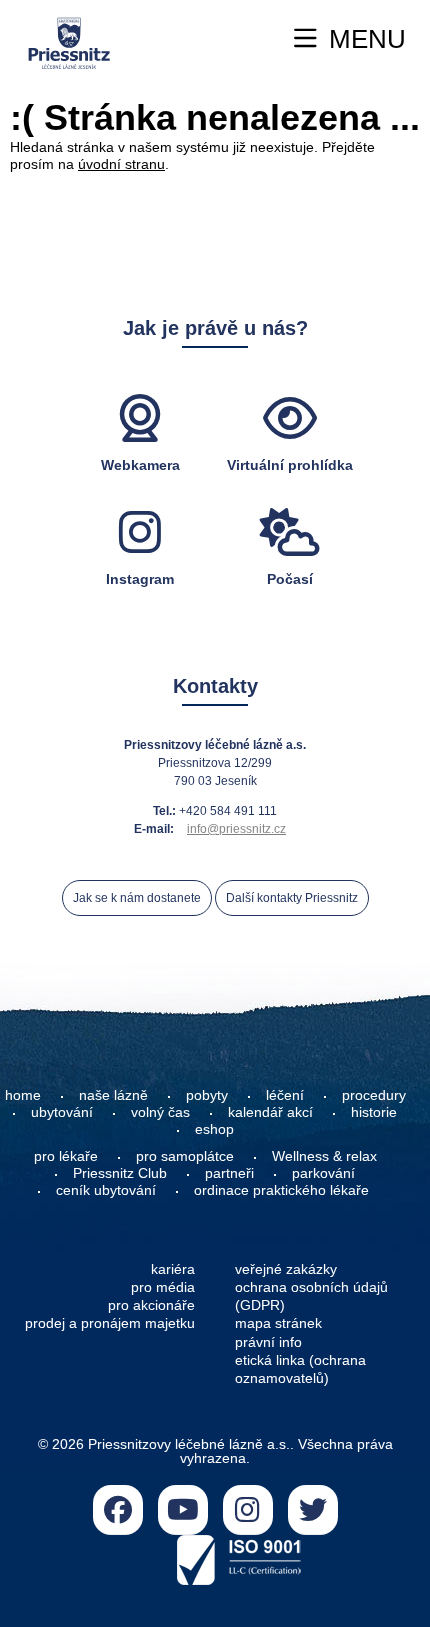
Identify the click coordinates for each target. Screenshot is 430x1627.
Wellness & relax (324, 1156)
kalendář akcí (270, 1112)
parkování (323, 1173)
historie (374, 1112)
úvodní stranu (121, 164)
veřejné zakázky (286, 1269)
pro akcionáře (151, 1305)
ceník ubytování (106, 1190)
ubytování (62, 1112)
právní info (268, 1342)
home (23, 1095)
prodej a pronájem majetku (110, 1323)
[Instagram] (248, 1510)
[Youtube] (183, 1510)
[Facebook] (118, 1510)
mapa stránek (278, 1323)
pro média (163, 1287)
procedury (374, 1095)
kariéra (173, 1269)
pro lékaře (66, 1156)
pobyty (207, 1095)
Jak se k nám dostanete (137, 898)
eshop (214, 1129)
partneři (229, 1173)
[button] (350, 39)
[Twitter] (313, 1510)
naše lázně (113, 1095)
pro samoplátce (185, 1156)
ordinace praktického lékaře (283, 1190)
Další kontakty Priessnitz (292, 898)
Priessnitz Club (120, 1173)
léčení (285, 1095)
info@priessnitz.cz (236, 829)
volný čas (160, 1112)
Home (69, 43)
